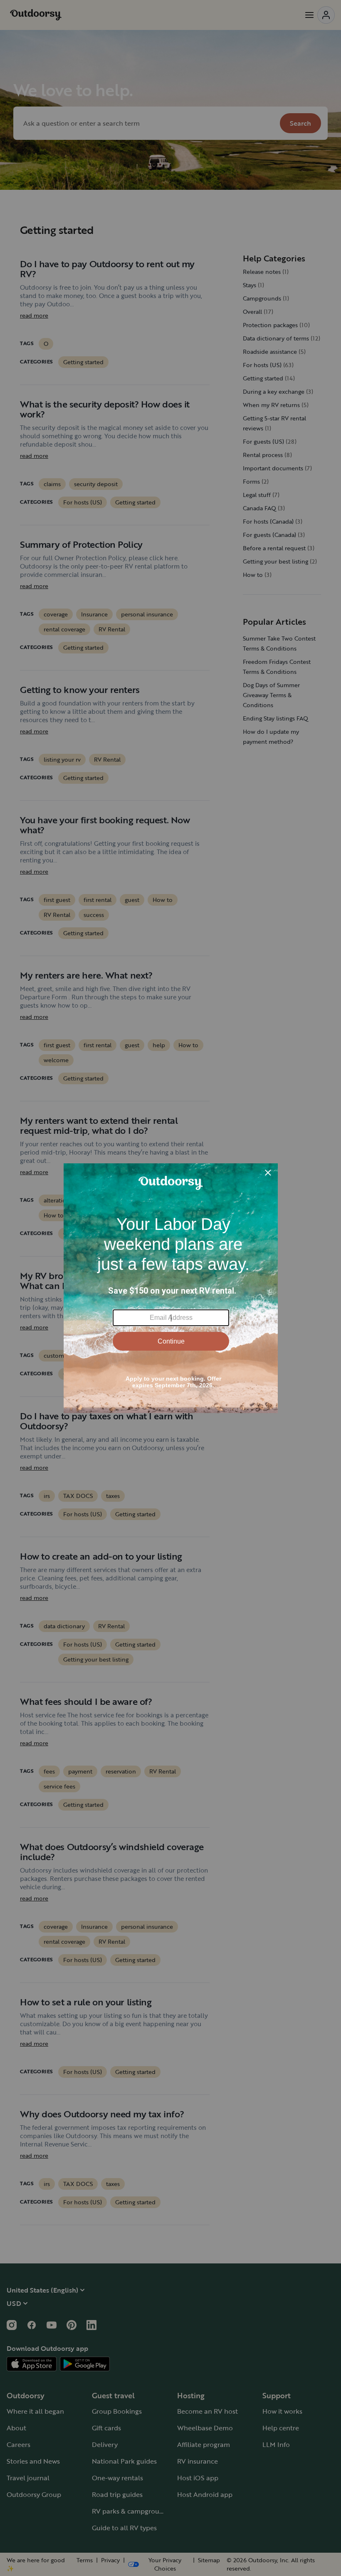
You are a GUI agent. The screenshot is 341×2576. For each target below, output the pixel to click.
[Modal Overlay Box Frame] (171, 1288)
